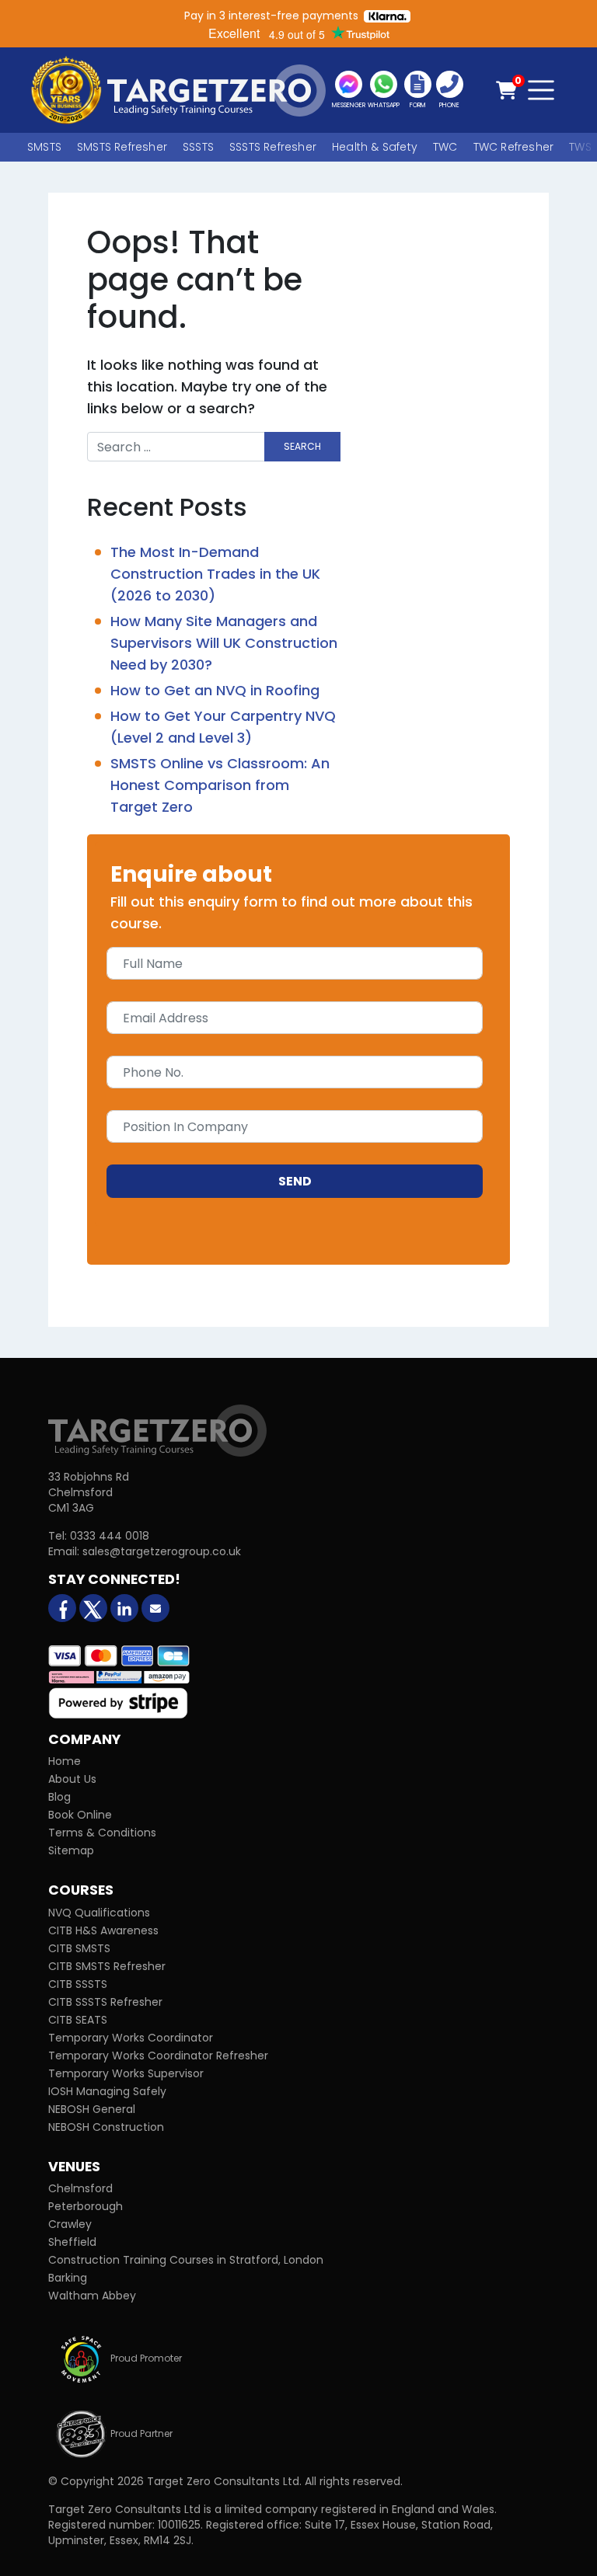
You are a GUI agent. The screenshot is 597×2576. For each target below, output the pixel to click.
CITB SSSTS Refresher (105, 2002)
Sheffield (72, 2242)
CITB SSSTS (78, 1984)
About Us (72, 1779)
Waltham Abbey (92, 2296)
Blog (59, 1797)
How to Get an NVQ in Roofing (215, 690)
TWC (445, 147)
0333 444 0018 (110, 1536)
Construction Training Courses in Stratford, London (186, 2260)
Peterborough (86, 2206)
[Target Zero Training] (157, 1430)
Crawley (70, 2224)
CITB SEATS (78, 2020)
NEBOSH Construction (106, 2127)
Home (65, 1761)
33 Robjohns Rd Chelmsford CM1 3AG (89, 1492)
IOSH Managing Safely (107, 2091)
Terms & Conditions (102, 1833)
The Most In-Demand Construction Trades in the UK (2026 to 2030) (215, 574)
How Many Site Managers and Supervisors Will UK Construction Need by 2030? (224, 643)
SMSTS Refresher (122, 147)
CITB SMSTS (79, 1948)
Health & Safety (375, 147)
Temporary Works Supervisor (126, 2073)
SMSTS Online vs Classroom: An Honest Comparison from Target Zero (220, 785)
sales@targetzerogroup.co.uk (162, 1551)
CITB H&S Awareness (103, 1930)
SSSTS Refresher (273, 147)
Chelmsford (80, 2188)
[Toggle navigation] (541, 90)
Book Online (80, 1815)
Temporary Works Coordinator (131, 2038)
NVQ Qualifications (99, 1913)
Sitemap (71, 1850)
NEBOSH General (92, 2109)
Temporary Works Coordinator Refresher (158, 2056)
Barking (68, 2278)
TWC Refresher (514, 147)
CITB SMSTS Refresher (107, 1966)
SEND (295, 1181)
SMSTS (44, 147)
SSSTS (198, 147)
